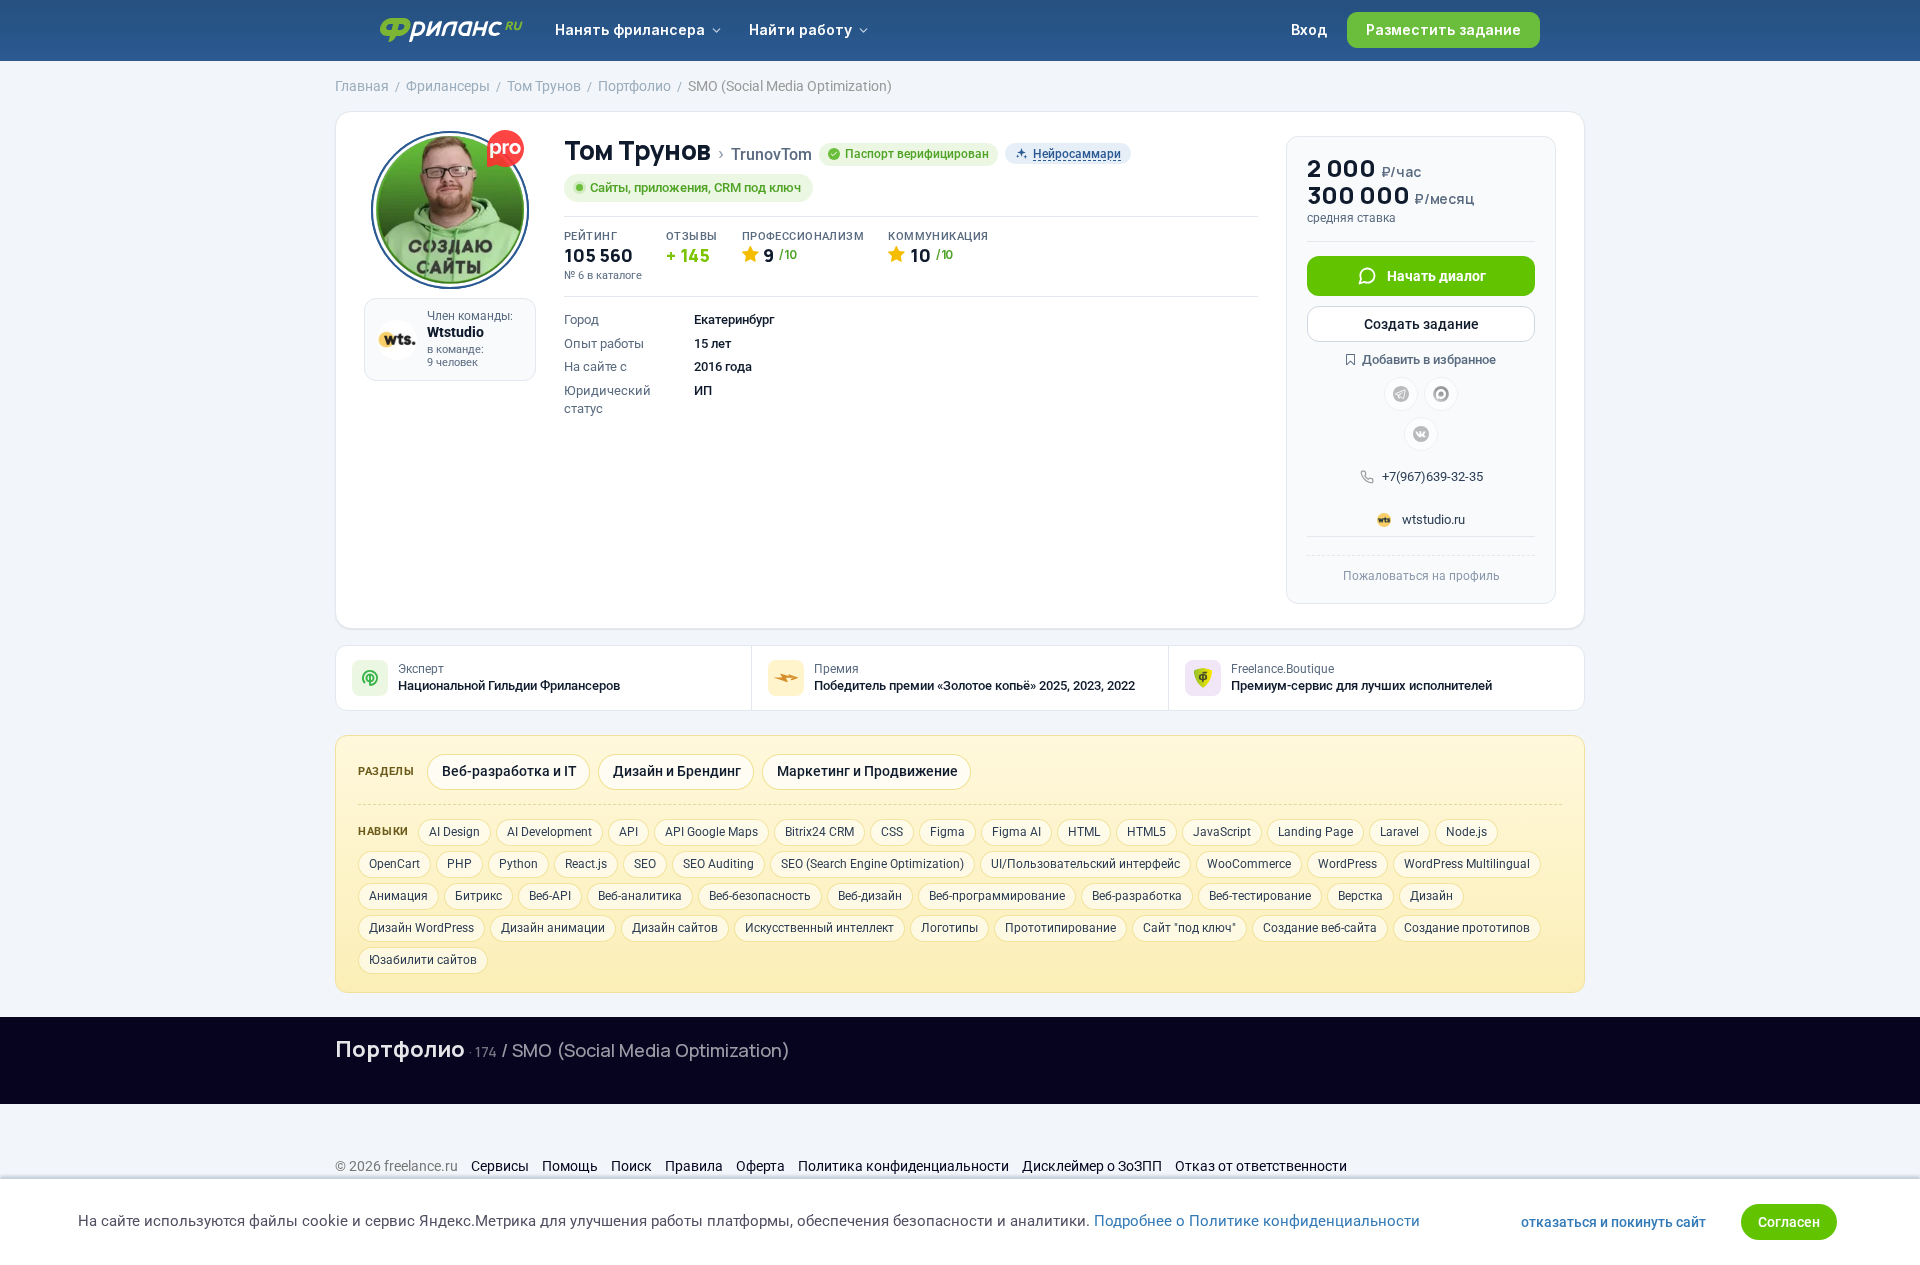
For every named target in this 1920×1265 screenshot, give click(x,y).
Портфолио (400, 1049)
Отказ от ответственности (1261, 1166)
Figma (947, 832)
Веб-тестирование (1260, 896)
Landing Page (1315, 832)
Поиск (631, 1166)
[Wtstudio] (397, 340)
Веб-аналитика (640, 896)
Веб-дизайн (870, 896)
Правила (694, 1166)
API (628, 832)
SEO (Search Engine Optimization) (872, 864)
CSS (892, 832)
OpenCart (394, 864)
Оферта (760, 1166)
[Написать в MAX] (1441, 394)
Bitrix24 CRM (819, 832)
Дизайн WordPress (421, 928)
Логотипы (949, 928)
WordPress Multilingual (1467, 864)
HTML (1084, 832)
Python (518, 864)
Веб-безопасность (760, 896)
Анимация (398, 896)
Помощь (570, 1166)
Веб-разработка (1137, 896)
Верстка (1360, 896)
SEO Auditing (718, 864)
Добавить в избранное (1427, 359)
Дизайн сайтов (675, 928)
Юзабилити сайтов (423, 960)
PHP (459, 864)
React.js (586, 864)
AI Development (549, 832)
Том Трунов (637, 150)
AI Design (454, 832)
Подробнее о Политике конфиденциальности (1257, 1221)
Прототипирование (1060, 928)
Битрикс (478, 896)
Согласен (1789, 1222)
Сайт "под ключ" (1189, 928)
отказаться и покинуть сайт (1613, 1222)
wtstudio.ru (1432, 519)
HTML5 (1146, 832)
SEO (645, 864)
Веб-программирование (997, 896)
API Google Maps (711, 832)
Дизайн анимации (553, 928)
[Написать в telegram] (1401, 394)
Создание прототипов (1467, 928)
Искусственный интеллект (819, 928)
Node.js (1466, 832)
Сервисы (500, 1166)
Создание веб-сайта (1320, 928)
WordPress (1347, 864)
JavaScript (1222, 832)
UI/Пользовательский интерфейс (1085, 864)
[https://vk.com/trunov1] (1421, 434)
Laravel (1399, 832)
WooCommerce (1249, 864)
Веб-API (550, 896)
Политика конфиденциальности (903, 1166)
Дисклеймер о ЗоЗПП (1092, 1166)
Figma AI (1016, 832)
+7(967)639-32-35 (1432, 476)
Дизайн (1431, 896)
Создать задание (1421, 324)
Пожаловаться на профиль (1421, 576)
